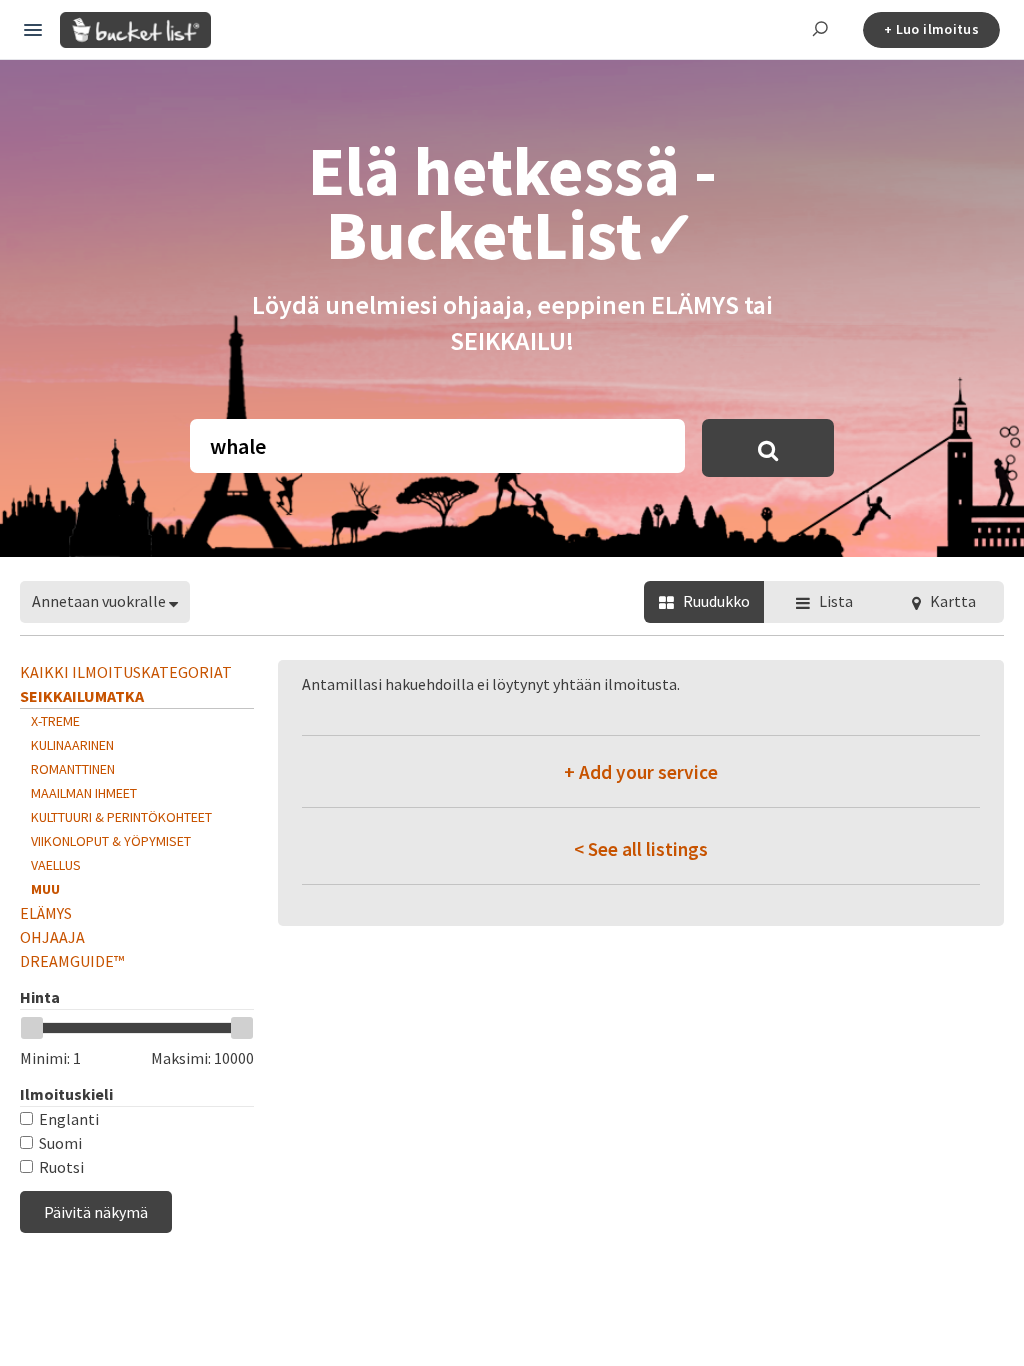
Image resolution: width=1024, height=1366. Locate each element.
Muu (45, 889)
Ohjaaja (52, 937)
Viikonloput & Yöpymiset (111, 841)
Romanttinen (73, 769)
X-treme (55, 721)
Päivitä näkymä (96, 1212)
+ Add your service (641, 772)
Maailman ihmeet (84, 793)
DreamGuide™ (72, 961)
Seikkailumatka (82, 696)
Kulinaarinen (72, 745)
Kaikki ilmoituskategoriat (126, 672)
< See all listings (641, 849)
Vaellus (56, 865)
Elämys (46, 913)
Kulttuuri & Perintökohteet (121, 817)
